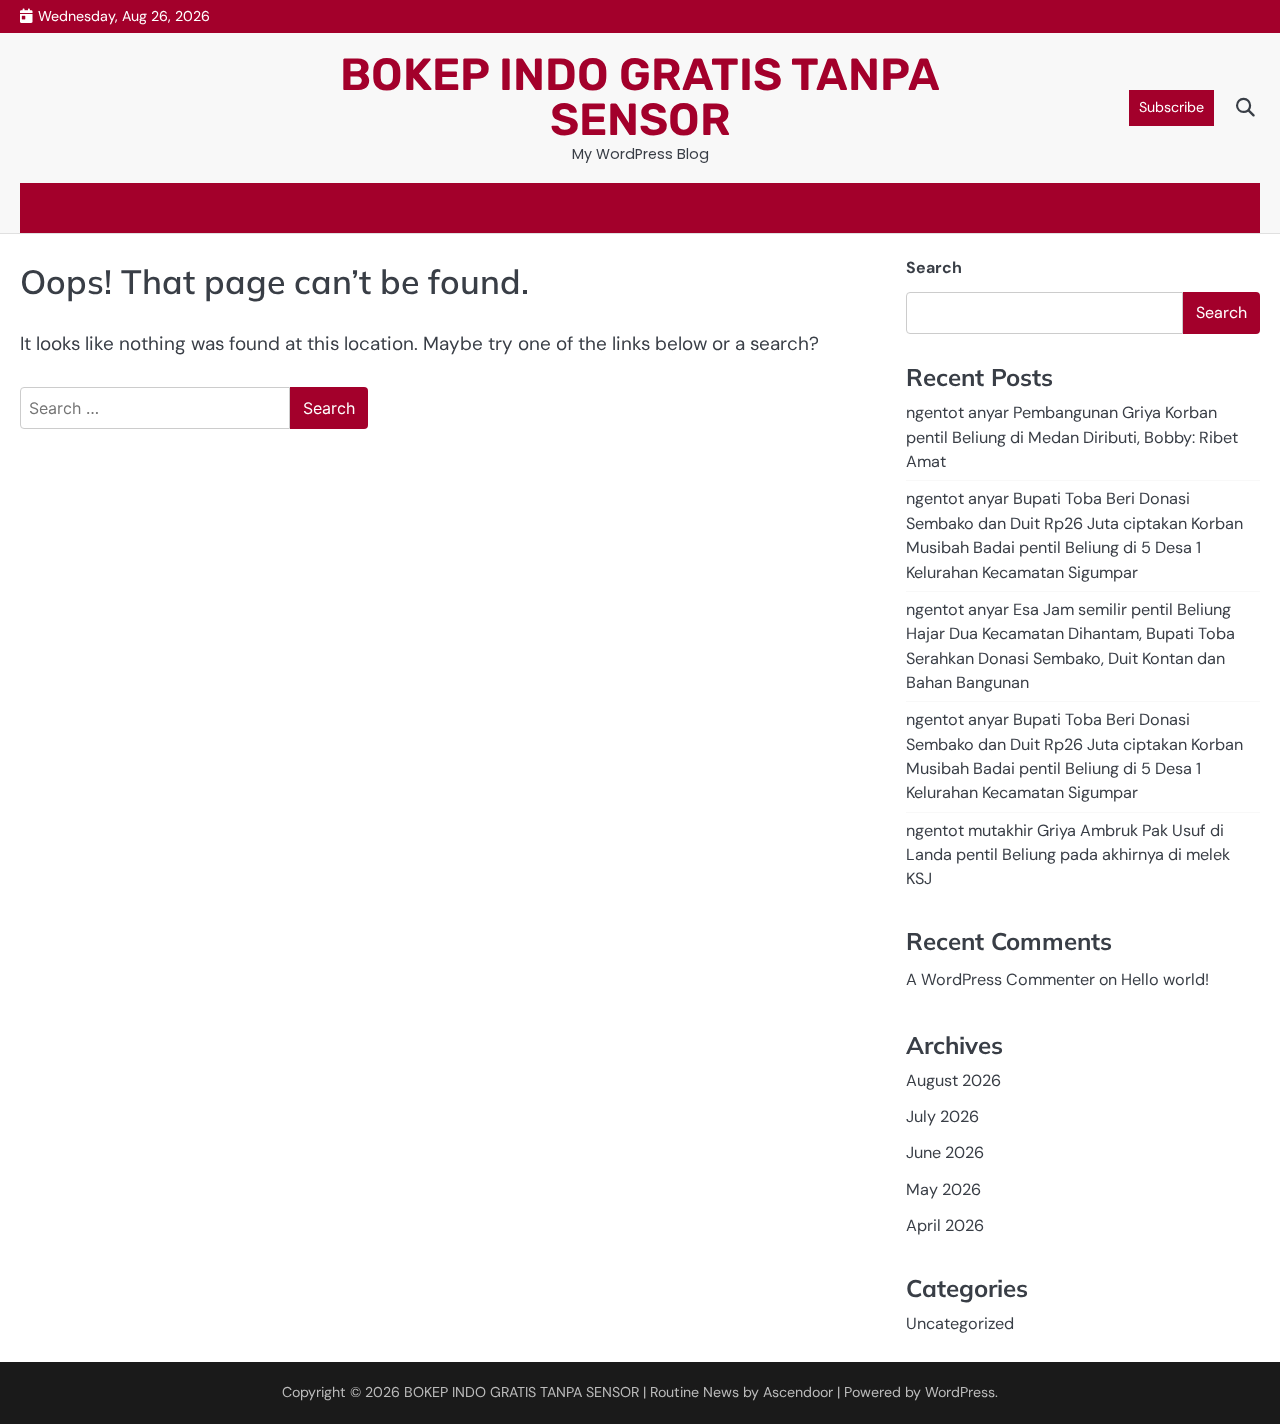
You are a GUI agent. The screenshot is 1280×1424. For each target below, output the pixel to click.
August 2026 (953, 1080)
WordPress (960, 1392)
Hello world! (1165, 979)
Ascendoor (798, 1392)
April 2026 (945, 1225)
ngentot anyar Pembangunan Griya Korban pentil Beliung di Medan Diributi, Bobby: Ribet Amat (1072, 437)
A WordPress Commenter (1000, 979)
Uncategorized (960, 1323)
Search (934, 267)
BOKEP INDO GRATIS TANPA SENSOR (640, 97)
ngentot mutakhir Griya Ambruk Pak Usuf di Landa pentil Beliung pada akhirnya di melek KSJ (1068, 855)
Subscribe (1171, 107)
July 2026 (942, 1116)
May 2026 (943, 1189)
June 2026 (945, 1152)
